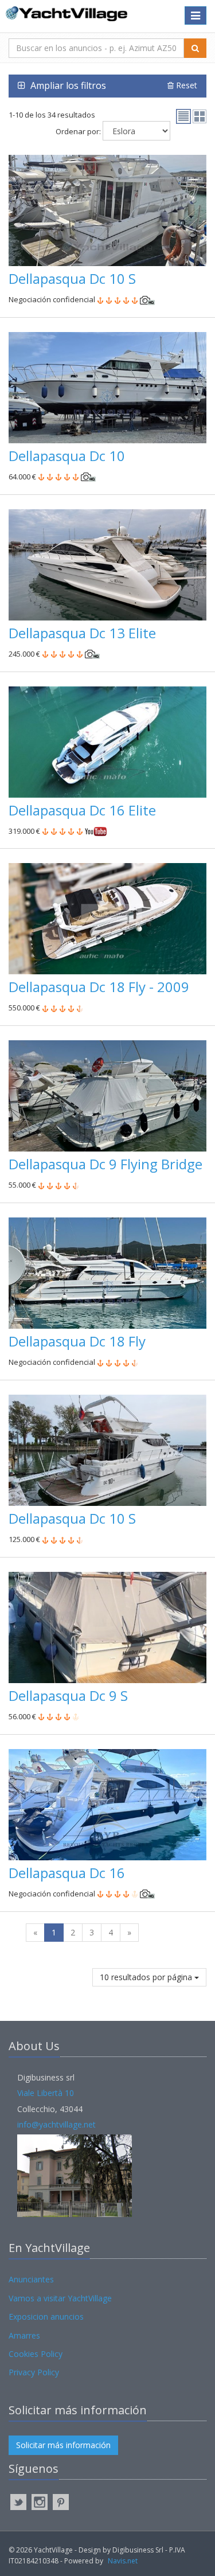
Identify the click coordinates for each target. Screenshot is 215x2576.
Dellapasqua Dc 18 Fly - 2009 (99, 987)
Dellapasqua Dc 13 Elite (82, 633)
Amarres (24, 2335)
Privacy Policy (34, 2372)
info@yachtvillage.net (56, 2124)
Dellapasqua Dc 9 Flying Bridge (105, 1164)
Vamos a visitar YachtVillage (60, 2298)
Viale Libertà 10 (46, 2093)
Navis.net (123, 2561)
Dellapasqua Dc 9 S (68, 1695)
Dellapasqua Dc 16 (67, 1873)
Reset (185, 85)
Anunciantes (31, 2279)
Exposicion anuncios (46, 2317)
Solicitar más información (63, 2445)
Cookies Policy (36, 2354)
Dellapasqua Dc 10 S (72, 278)
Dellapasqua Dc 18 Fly (77, 1341)
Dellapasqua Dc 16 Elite (82, 810)
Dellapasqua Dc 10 (67, 456)
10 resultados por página (147, 1977)
